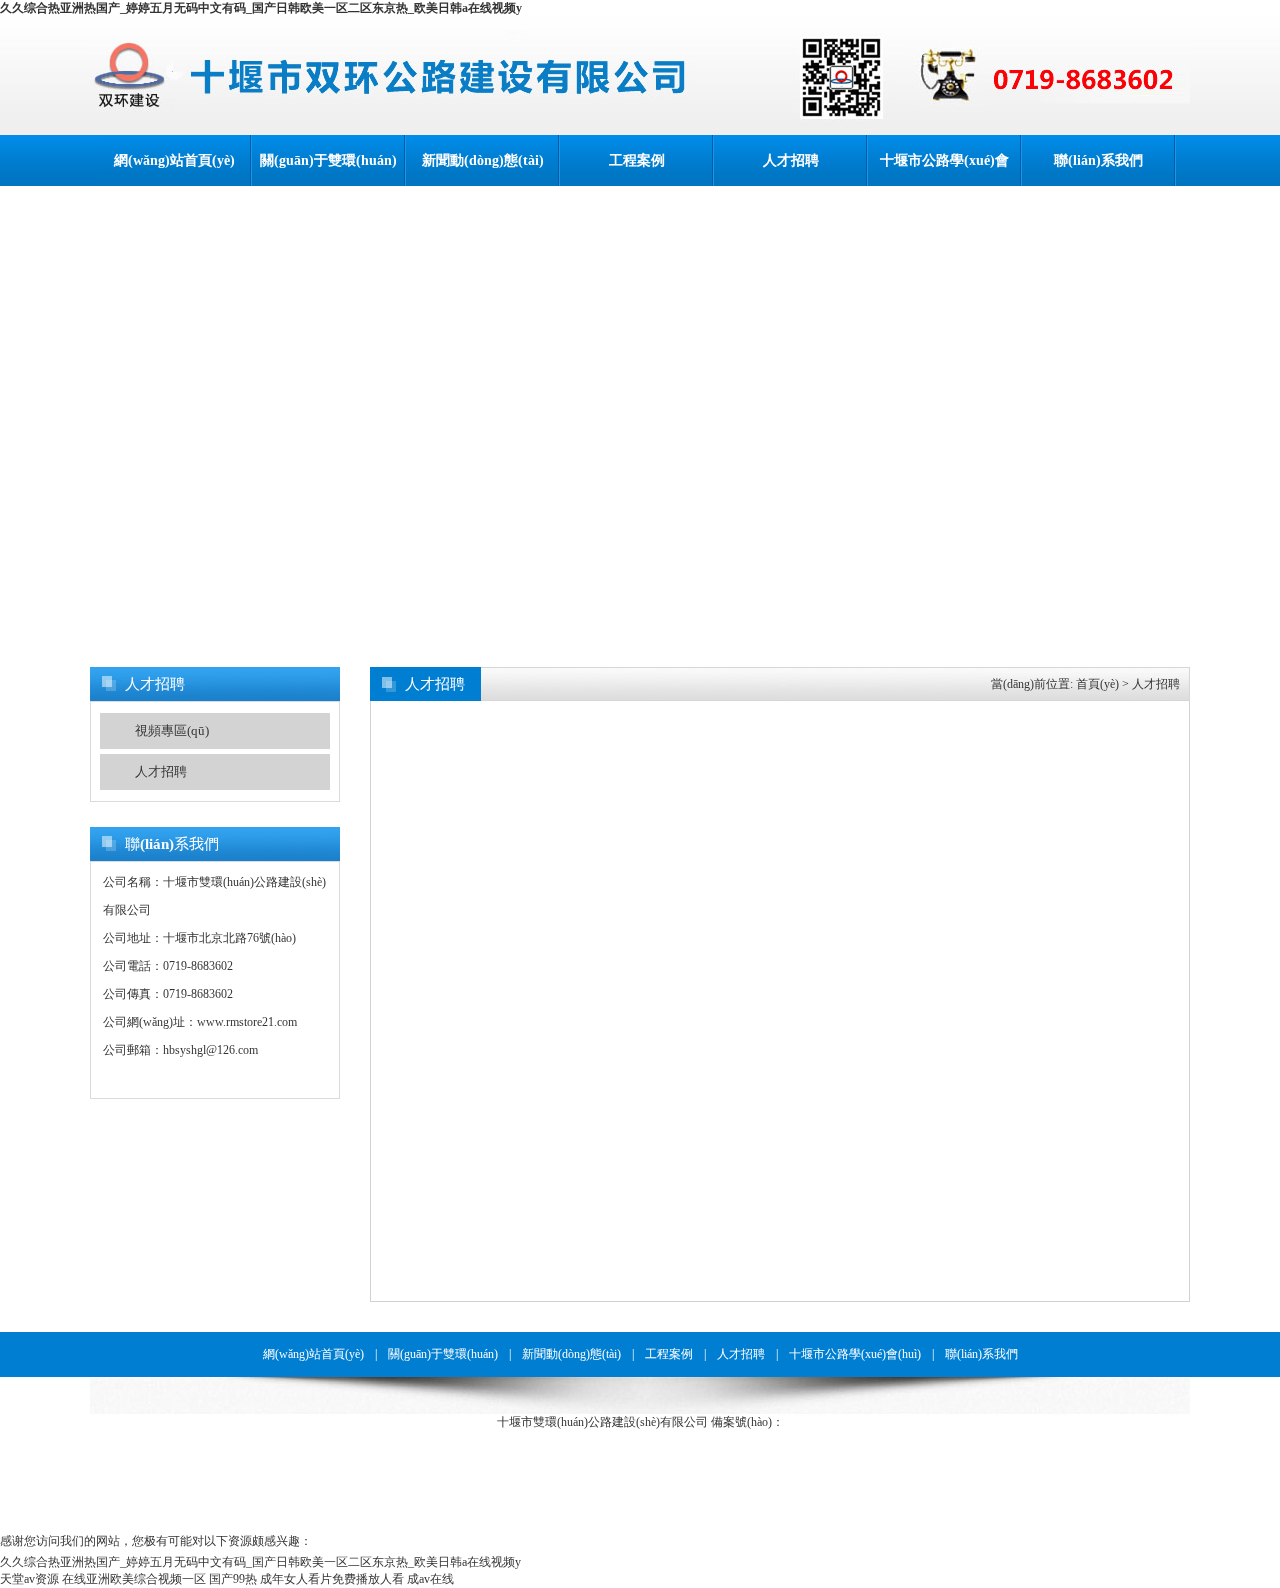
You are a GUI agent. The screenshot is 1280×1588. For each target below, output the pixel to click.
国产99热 (233, 1579)
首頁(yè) (1097, 684)
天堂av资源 (29, 1579)
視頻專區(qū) (172, 730)
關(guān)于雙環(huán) (328, 160)
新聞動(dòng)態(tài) (483, 160)
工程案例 (637, 160)
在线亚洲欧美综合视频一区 (134, 1579)
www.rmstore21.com (247, 1022)
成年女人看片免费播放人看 (332, 1579)
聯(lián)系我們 (1098, 160)
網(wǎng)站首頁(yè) (174, 160)
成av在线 (430, 1579)
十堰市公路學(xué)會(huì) (944, 169)
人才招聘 (791, 160)
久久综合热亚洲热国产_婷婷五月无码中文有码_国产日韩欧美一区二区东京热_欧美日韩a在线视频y (261, 8)
